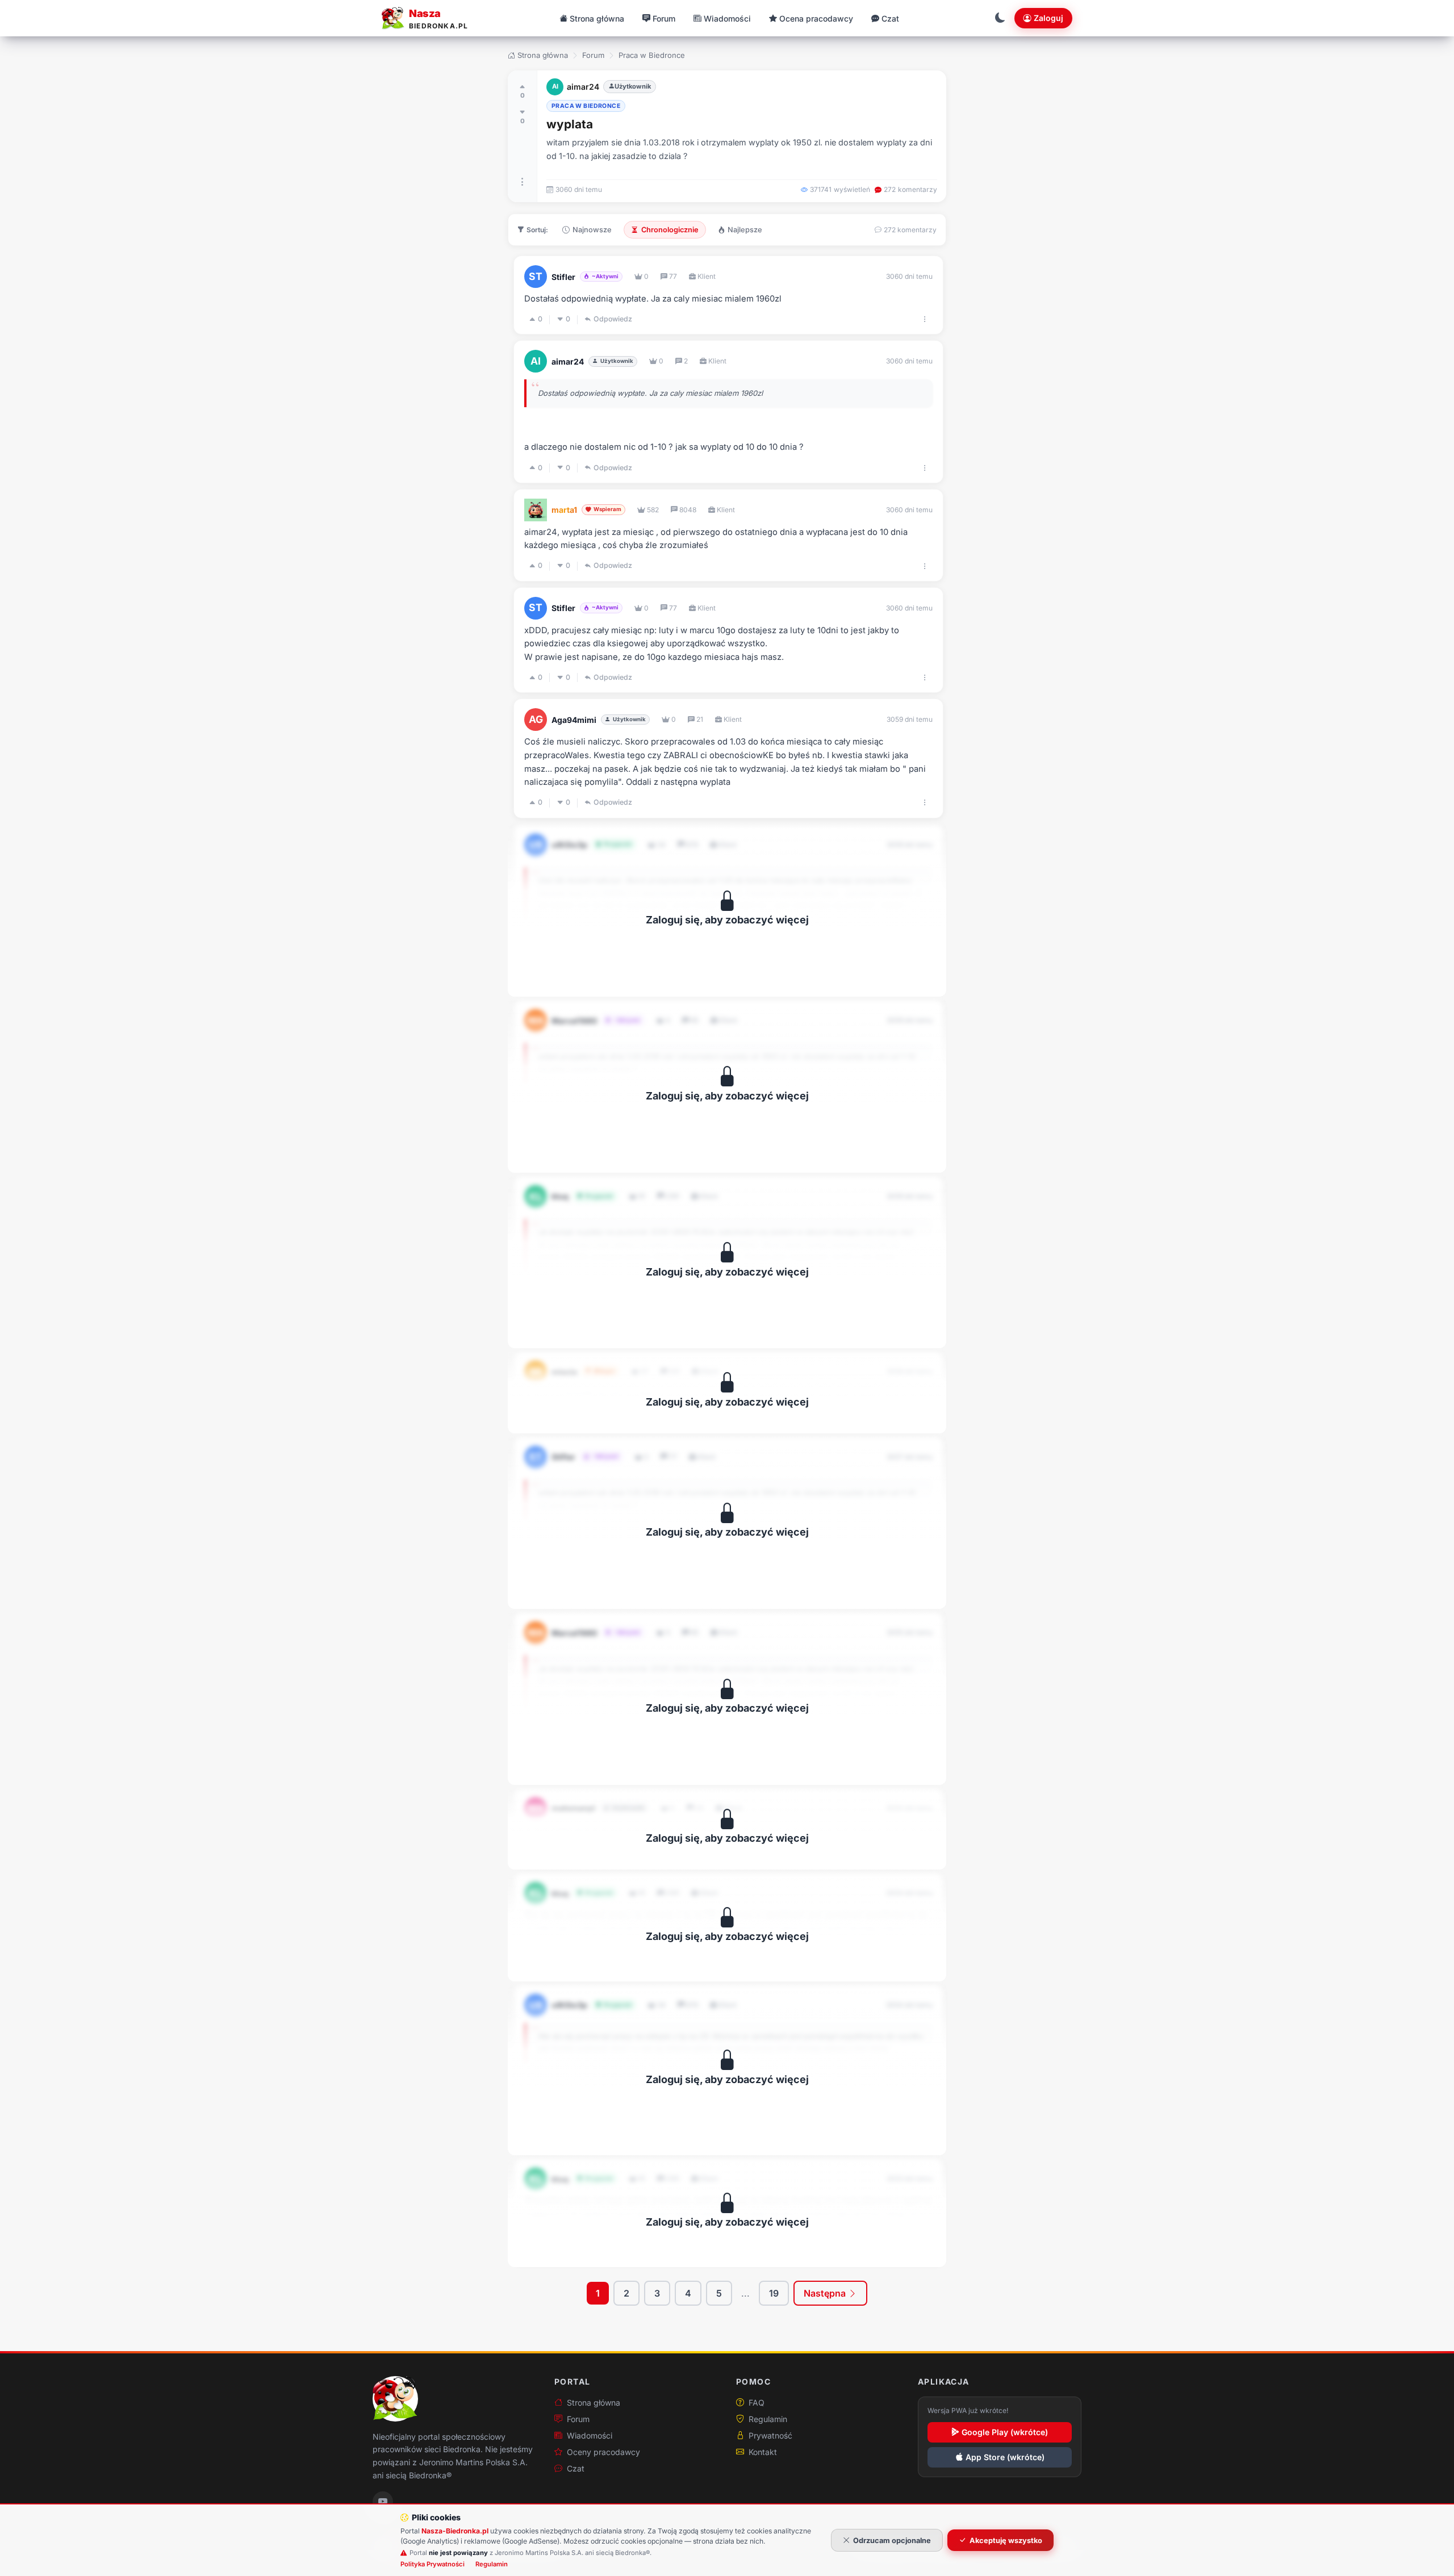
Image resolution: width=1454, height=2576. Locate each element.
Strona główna (543, 55)
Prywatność (770, 2435)
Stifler (563, 277)
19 (774, 2293)
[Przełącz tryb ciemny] (1000, 18)
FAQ (757, 2403)
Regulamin (768, 2419)
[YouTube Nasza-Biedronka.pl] (383, 2502)
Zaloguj (1048, 18)
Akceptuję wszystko (1006, 2541)
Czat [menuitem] (890, 18)
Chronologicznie (670, 230)
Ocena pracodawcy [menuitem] (816, 18)
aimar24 (583, 87)
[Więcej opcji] (523, 182)
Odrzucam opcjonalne (892, 2541)
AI (555, 86)
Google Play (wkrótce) (1005, 2432)
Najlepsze (745, 230)
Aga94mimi (574, 720)
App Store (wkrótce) (1005, 2457)
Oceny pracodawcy (603, 2452)
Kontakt (763, 2452)
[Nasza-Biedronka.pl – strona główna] (395, 2399)
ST (536, 276)
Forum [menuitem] (664, 18)
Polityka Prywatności (433, 2564)
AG (536, 719)
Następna (826, 2293)
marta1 (564, 510)
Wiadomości (590, 2435)
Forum (593, 55)
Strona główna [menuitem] (597, 18)
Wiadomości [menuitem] (727, 18)
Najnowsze (592, 230)
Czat (576, 2468)
